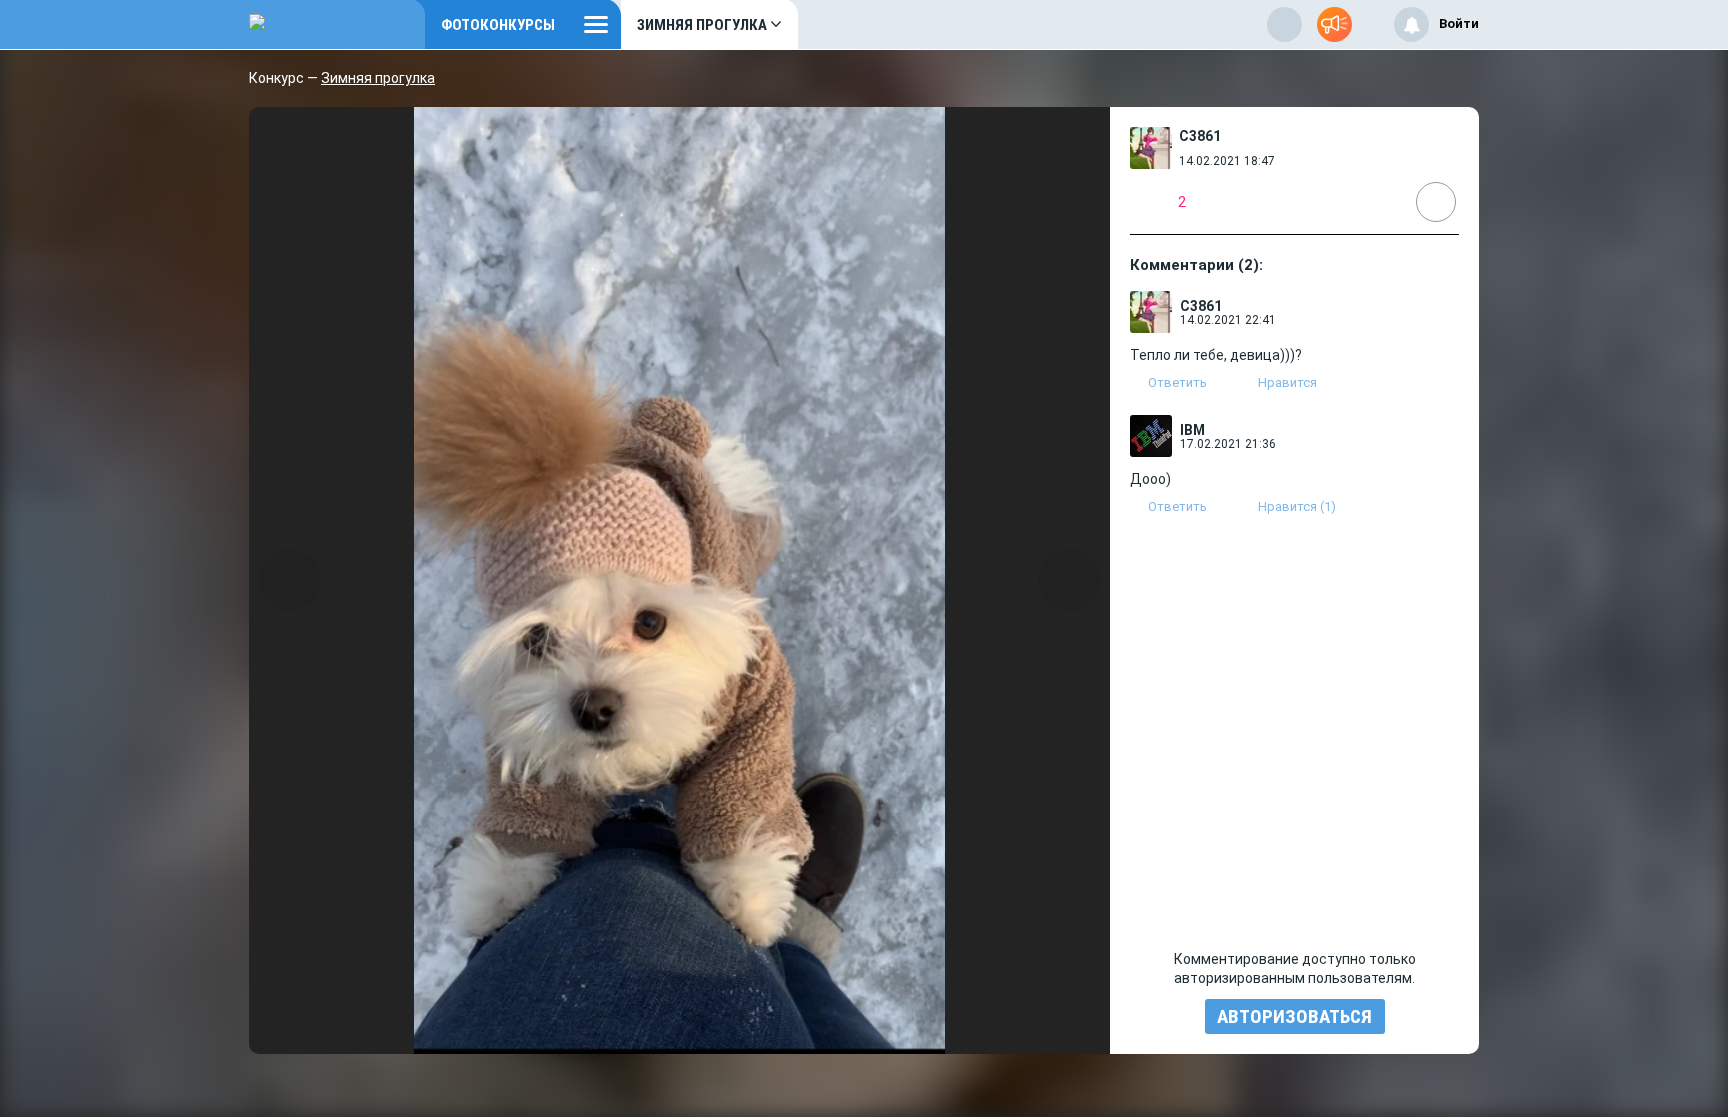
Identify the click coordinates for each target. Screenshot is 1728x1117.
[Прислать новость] (1334, 24)
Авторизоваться (1294, 1016)
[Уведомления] (1411, 24)
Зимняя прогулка (378, 78)
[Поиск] (1284, 24)
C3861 (1200, 136)
